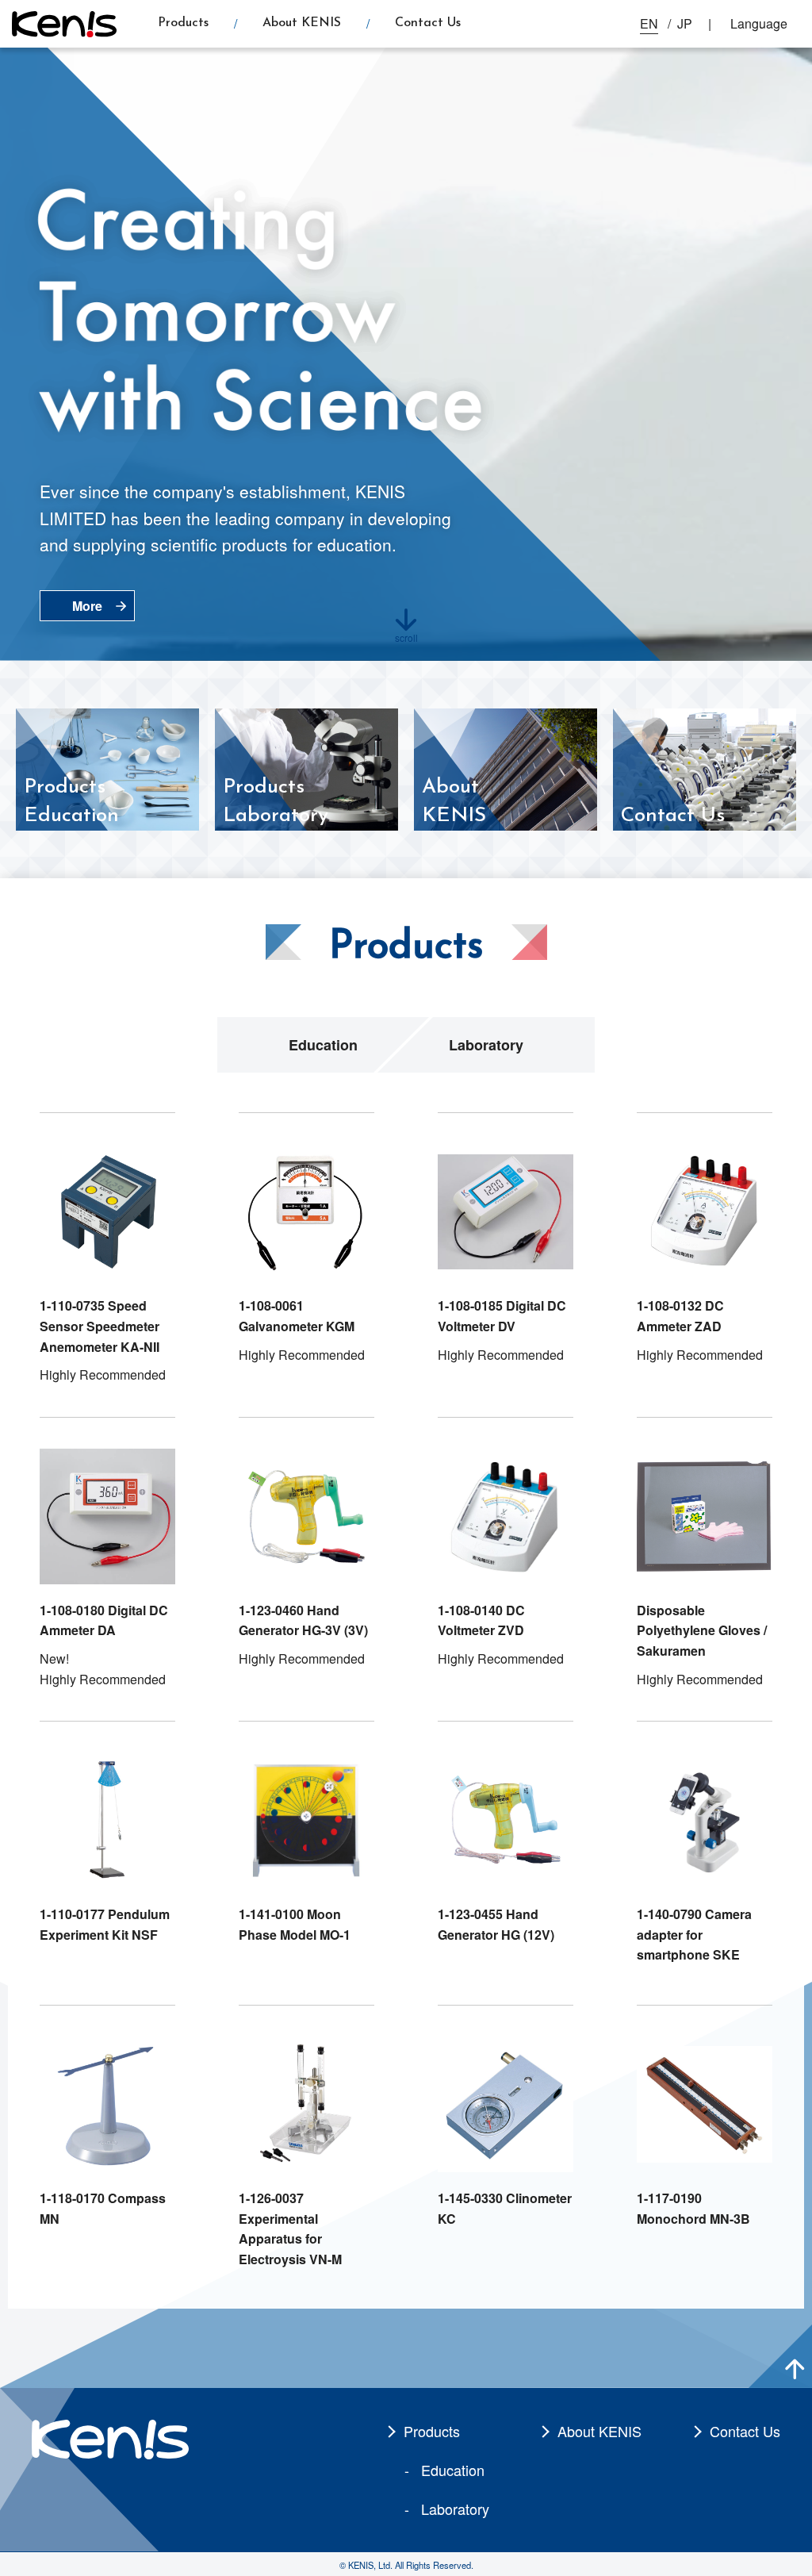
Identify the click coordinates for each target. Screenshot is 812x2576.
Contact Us (428, 23)
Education (323, 1045)
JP (685, 23)
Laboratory (486, 1045)
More (87, 606)
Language (759, 23)
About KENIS (302, 23)
